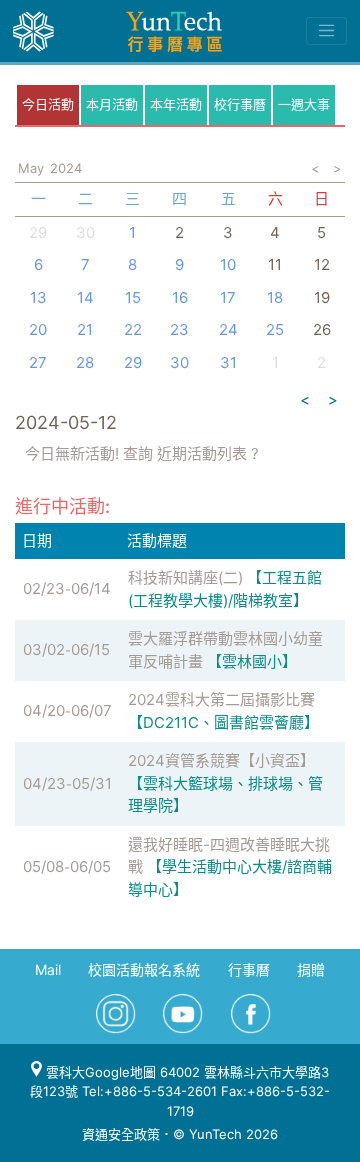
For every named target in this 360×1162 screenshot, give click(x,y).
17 (228, 297)
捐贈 (311, 969)
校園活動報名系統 (144, 969)
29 (133, 362)
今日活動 (48, 104)
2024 (66, 168)
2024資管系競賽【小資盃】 (221, 760)
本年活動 (176, 104)
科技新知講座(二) (185, 577)
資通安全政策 (121, 1134)
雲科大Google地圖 (99, 1072)
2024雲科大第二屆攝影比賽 (221, 699)
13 (38, 297)
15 (133, 297)
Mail (48, 969)
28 (85, 362)
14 (85, 297)
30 (85, 232)
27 (38, 362)
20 (38, 329)
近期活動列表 (202, 453)
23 (179, 329)
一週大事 (304, 104)
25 (275, 329)
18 (275, 297)
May (31, 168)
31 (228, 362)
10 (228, 264)
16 (180, 297)
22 (133, 329)
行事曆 (249, 969)
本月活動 (112, 104)
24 (228, 329)
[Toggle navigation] (326, 31)
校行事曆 (240, 104)
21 (85, 329)
